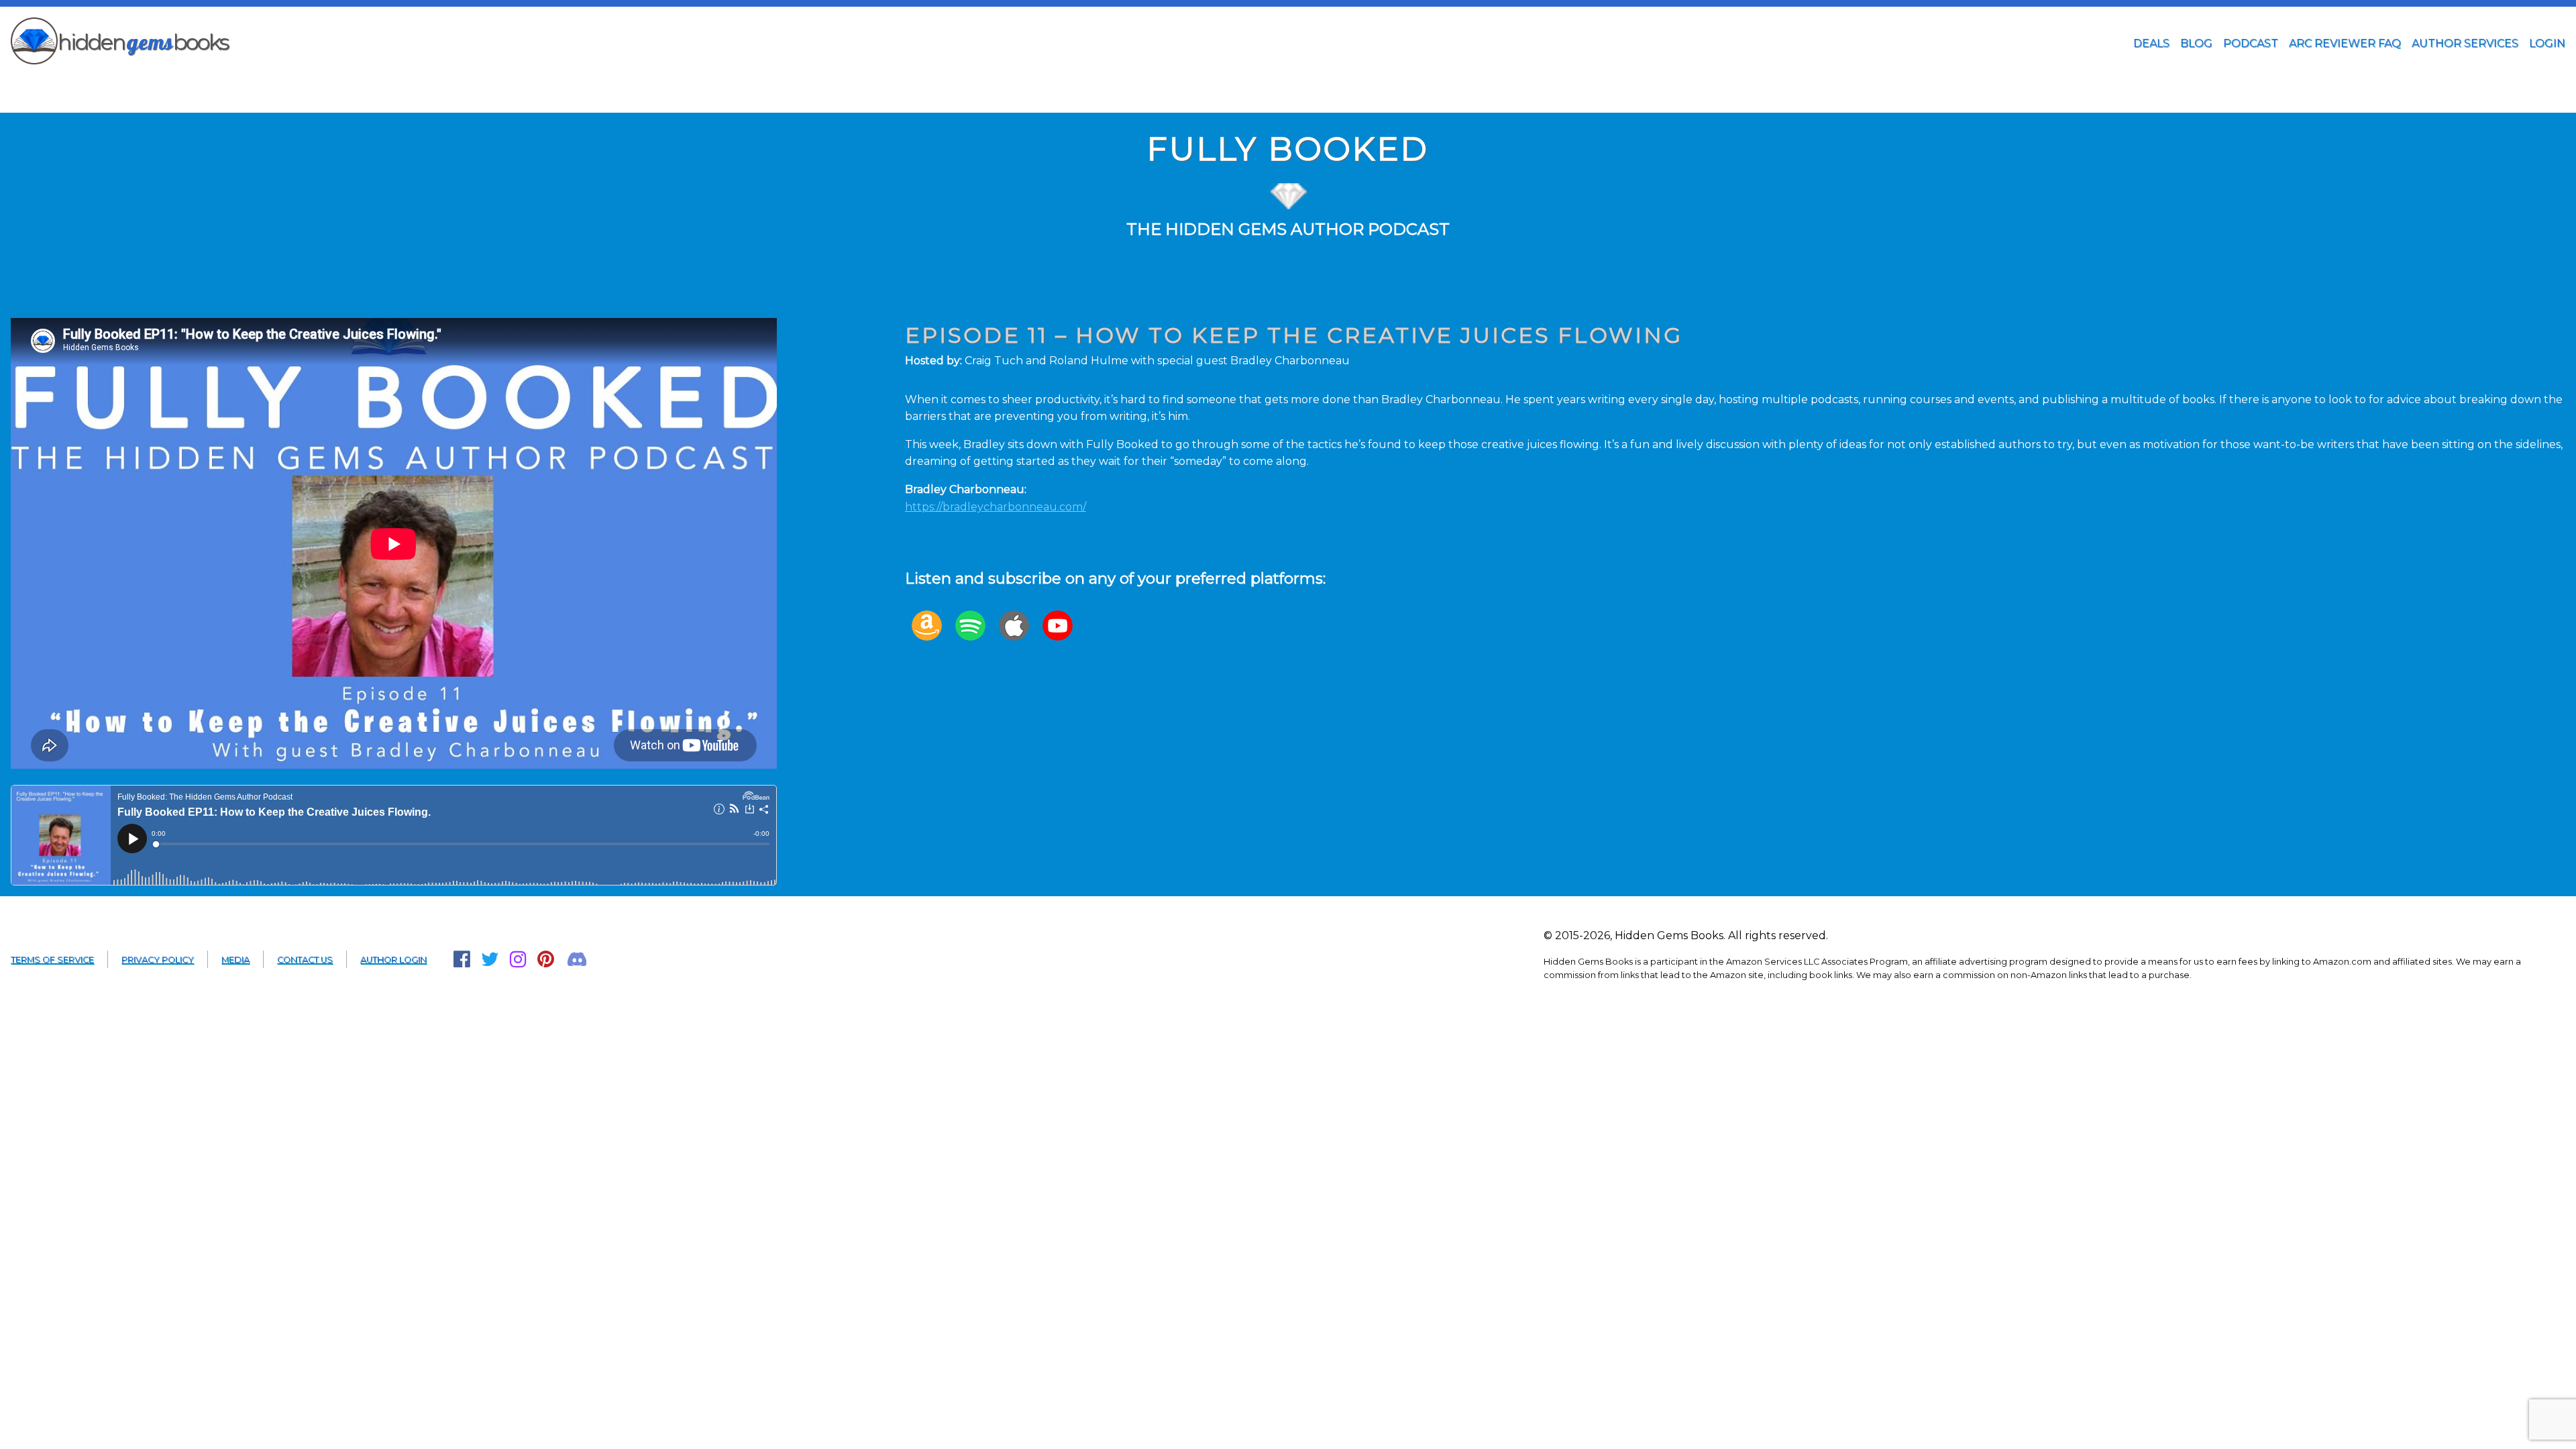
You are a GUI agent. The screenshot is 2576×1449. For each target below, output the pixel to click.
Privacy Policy (158, 960)
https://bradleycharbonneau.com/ (996, 507)
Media (235, 960)
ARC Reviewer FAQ (2345, 43)
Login (2547, 43)
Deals (2151, 43)
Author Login (393, 960)
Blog (2196, 43)
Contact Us (305, 960)
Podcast (2251, 43)
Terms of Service (52, 960)
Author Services (2465, 43)
